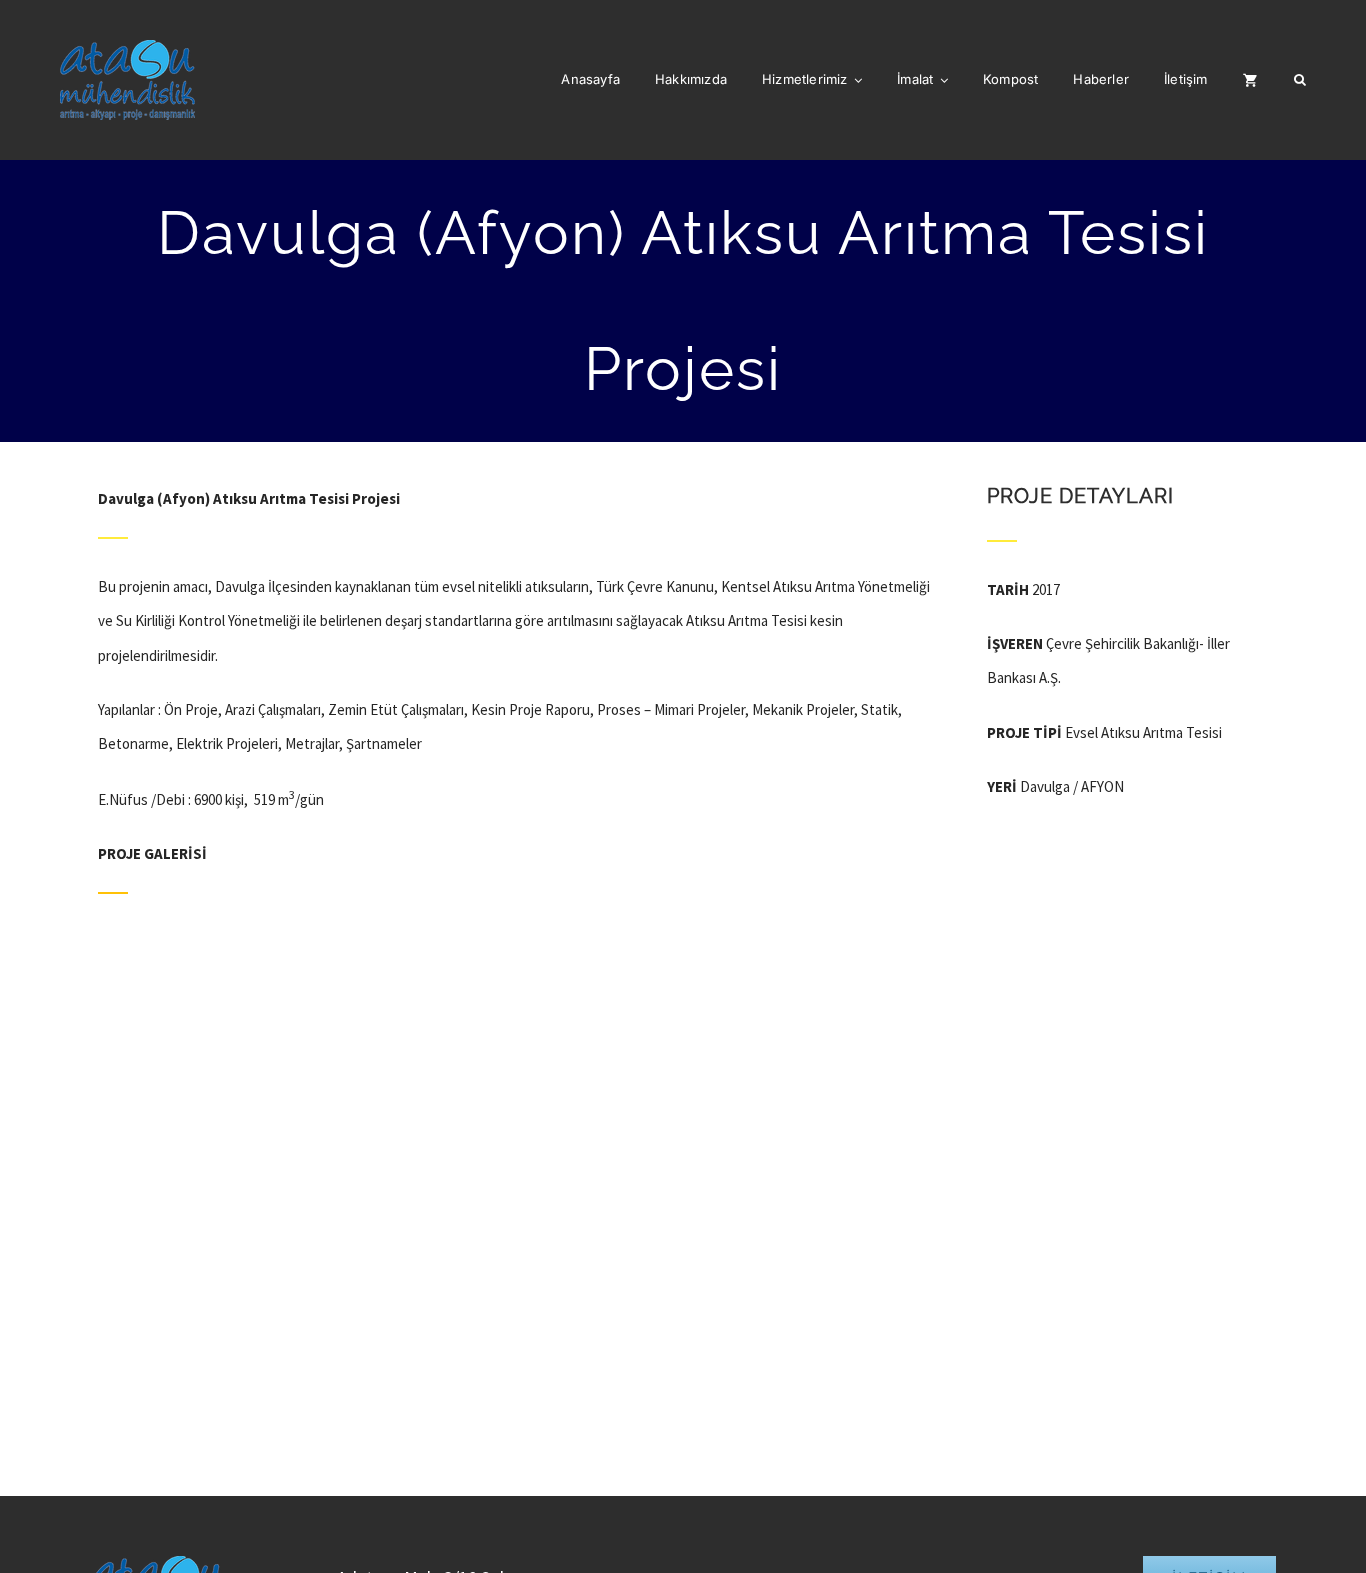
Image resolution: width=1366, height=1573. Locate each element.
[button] (1300, 80)
